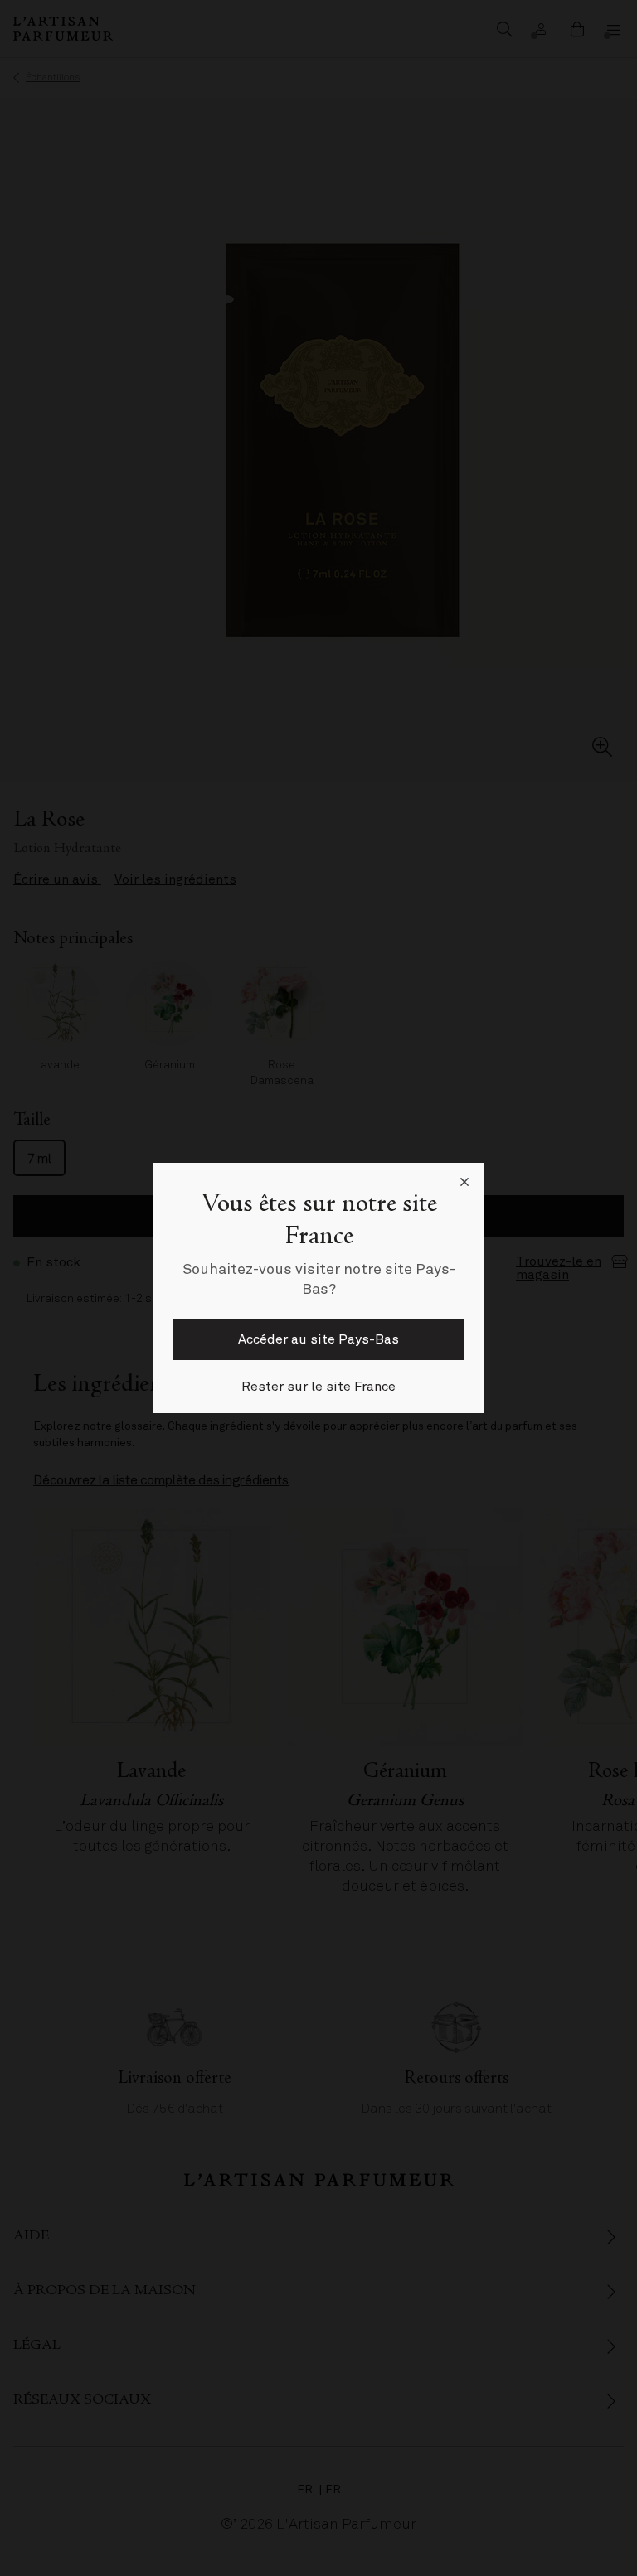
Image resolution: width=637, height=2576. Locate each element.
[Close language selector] (464, 1183)
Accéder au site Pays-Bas (318, 1339)
